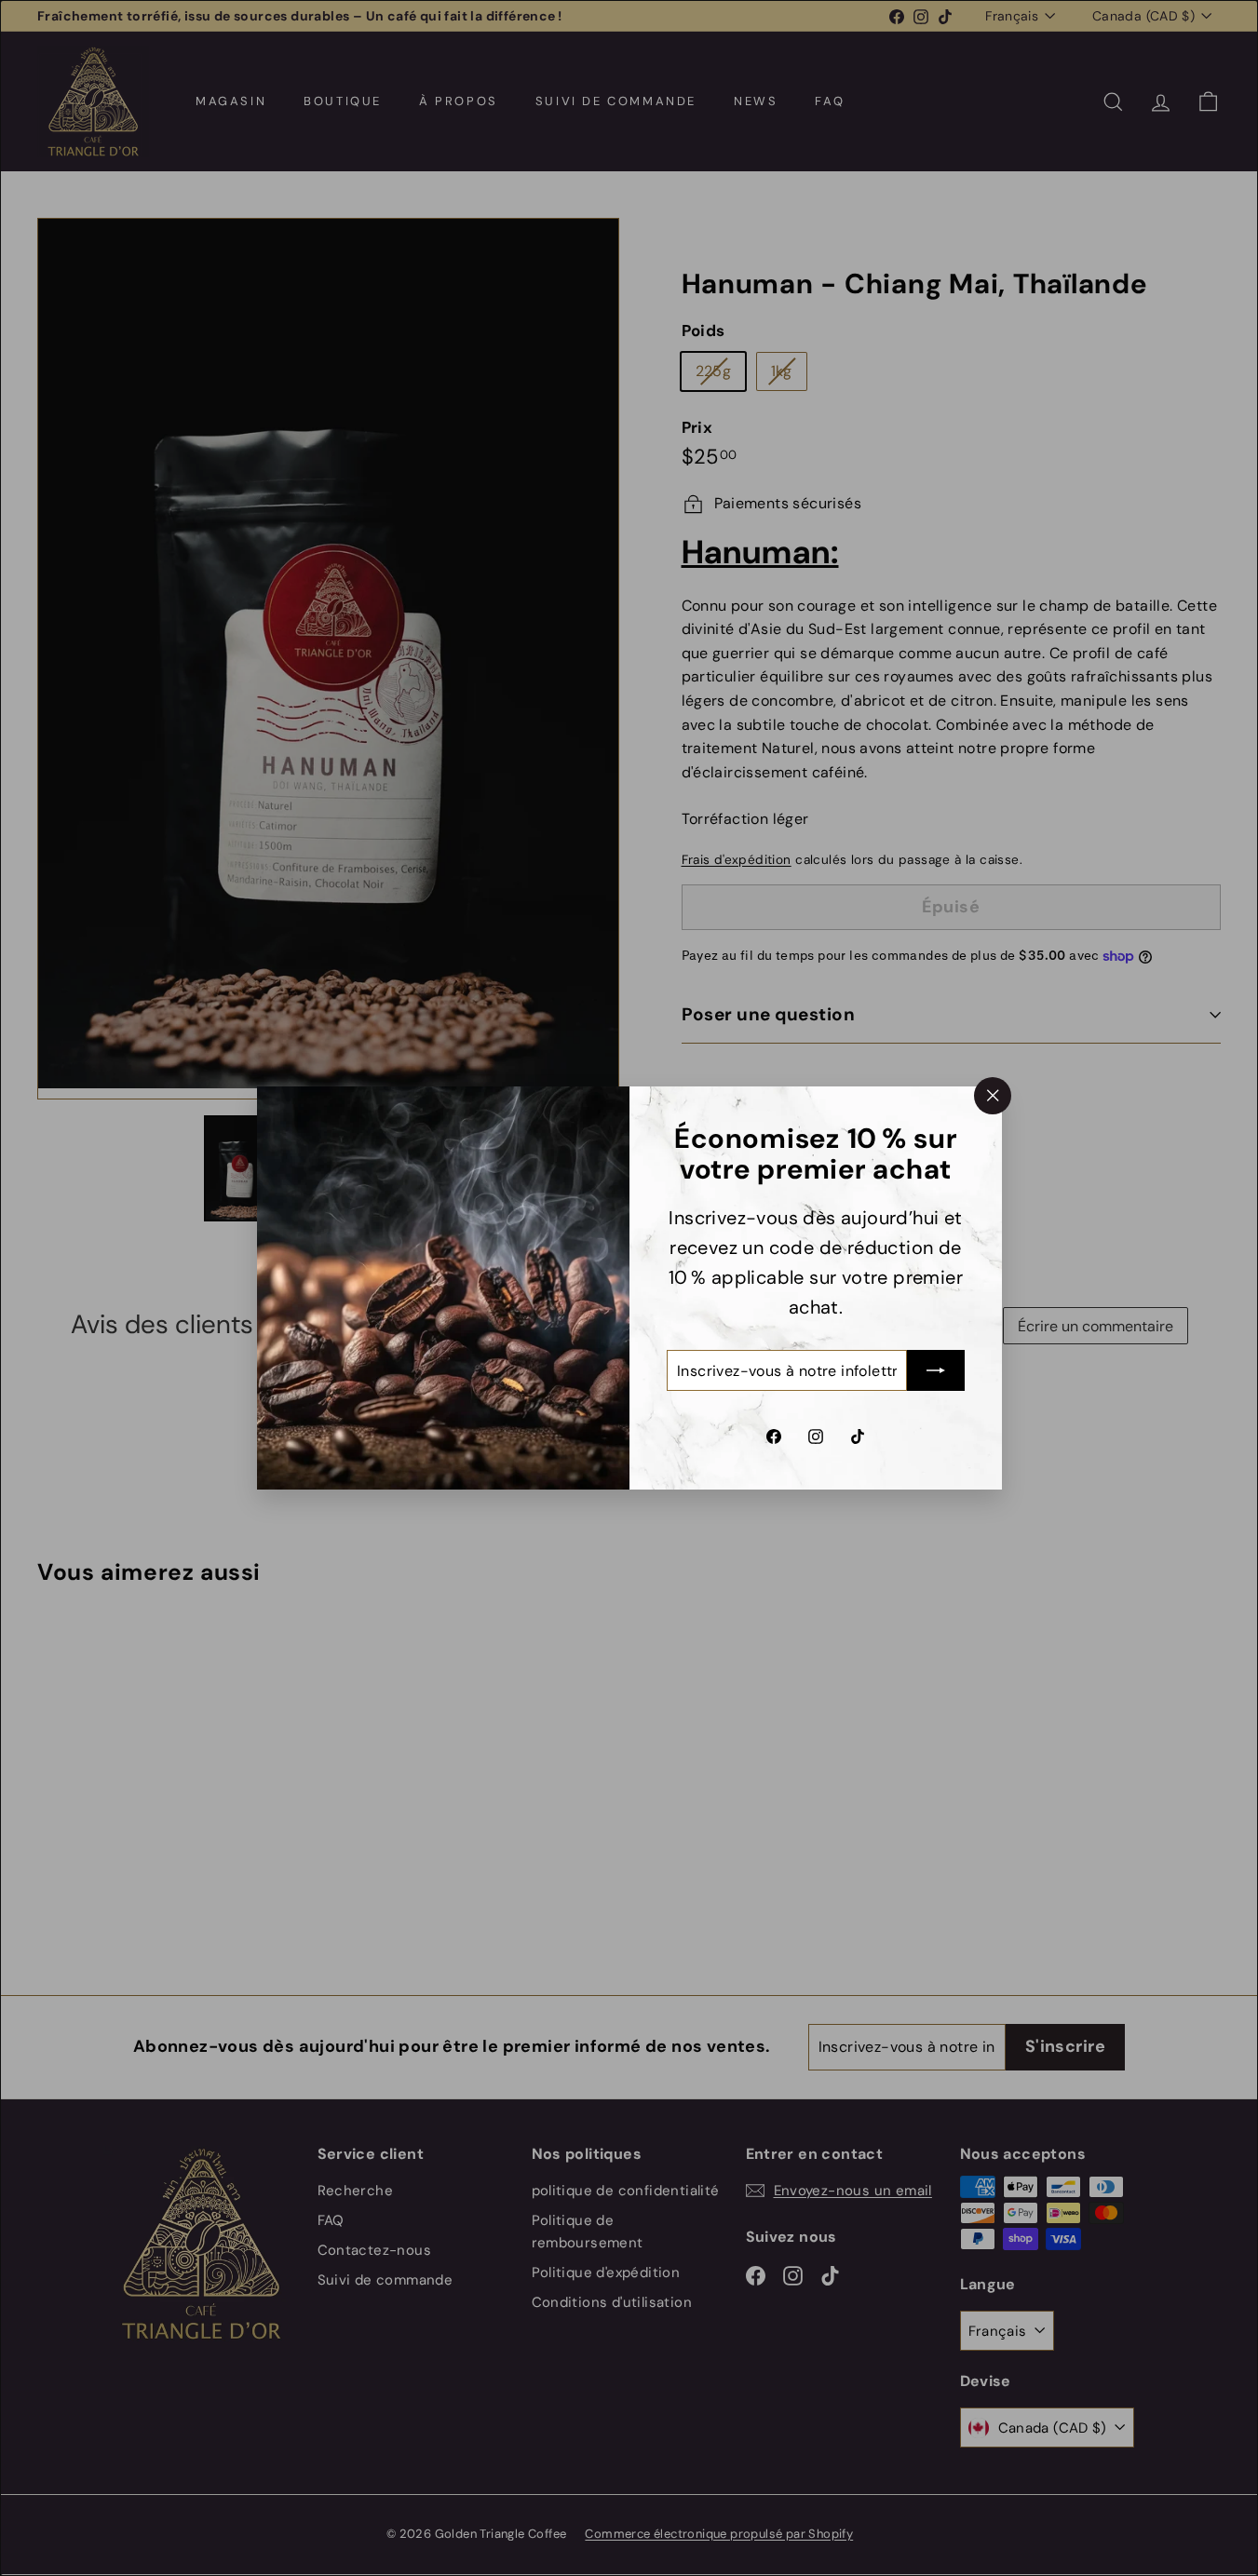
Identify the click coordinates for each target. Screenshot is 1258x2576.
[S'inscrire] (936, 1370)
